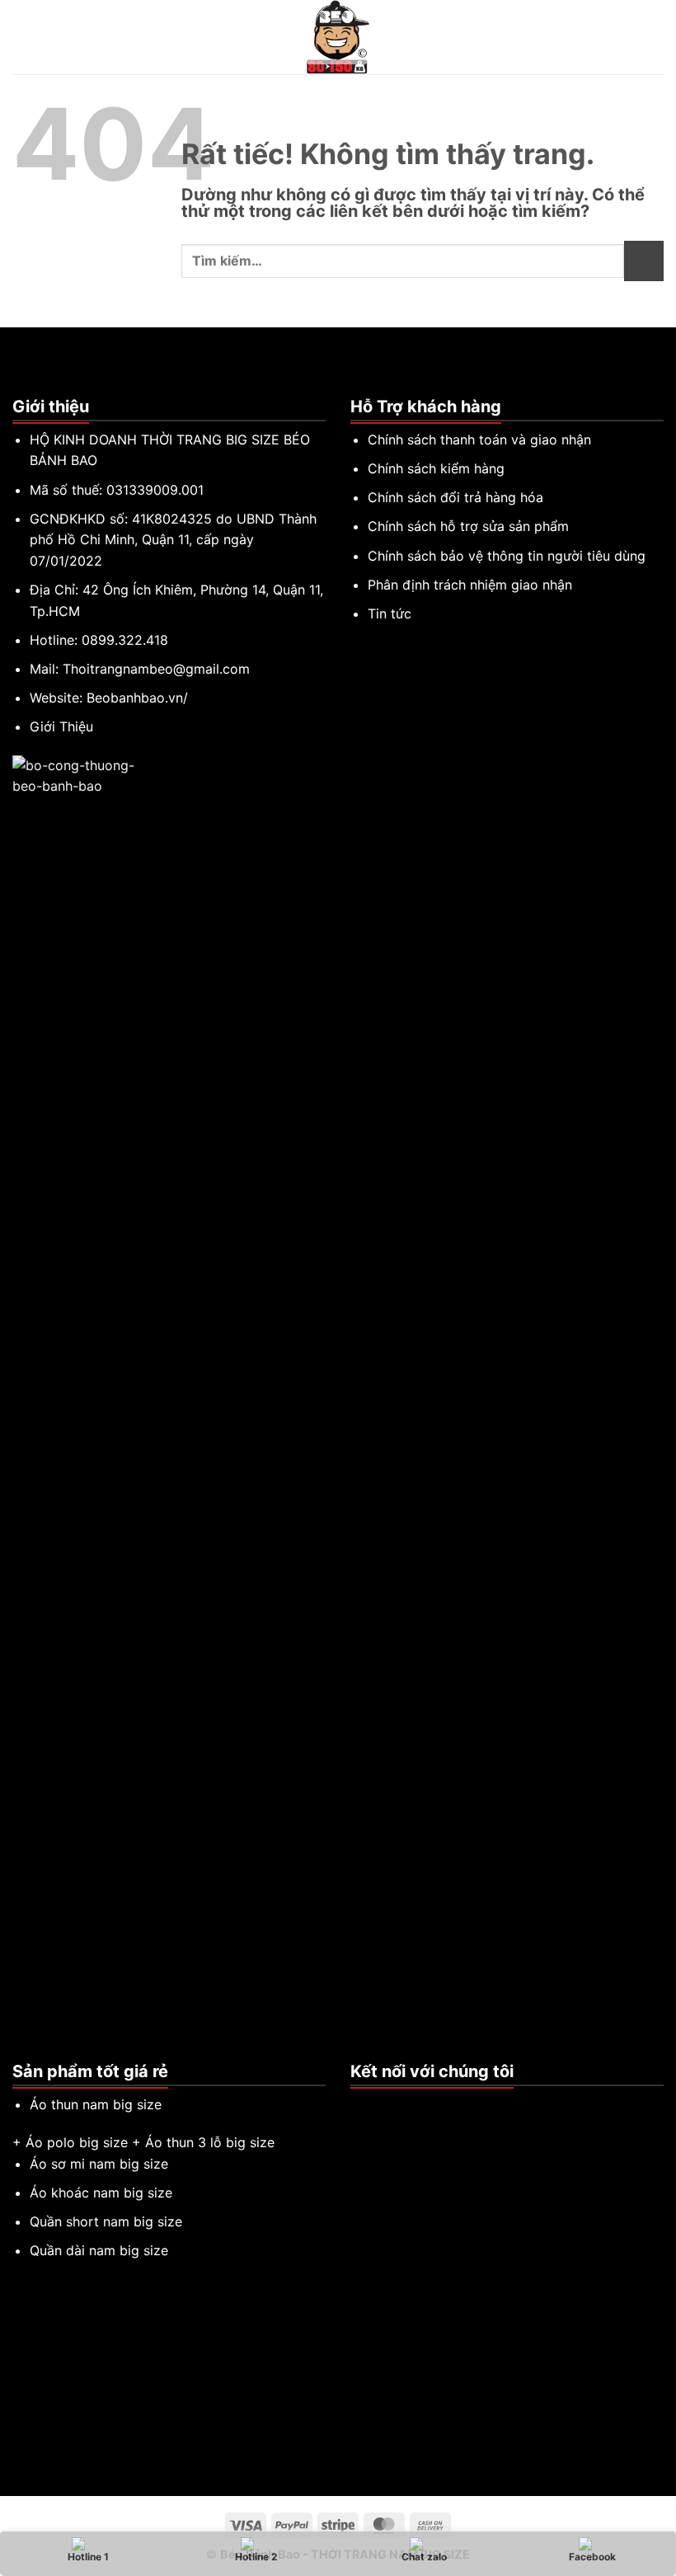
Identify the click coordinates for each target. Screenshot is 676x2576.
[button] (22, 37)
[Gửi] (644, 261)
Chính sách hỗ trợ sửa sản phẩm (468, 526)
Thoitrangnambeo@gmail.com (156, 669)
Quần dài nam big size (99, 2250)
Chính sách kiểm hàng (436, 468)
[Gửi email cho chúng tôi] (401, 2105)
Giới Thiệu (61, 726)
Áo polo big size (77, 2142)
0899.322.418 (125, 640)
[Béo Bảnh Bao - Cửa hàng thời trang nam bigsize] (338, 37)
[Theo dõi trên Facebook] (360, 2105)
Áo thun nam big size (96, 2104)
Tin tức (390, 613)
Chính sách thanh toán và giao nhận (479, 440)
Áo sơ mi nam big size (99, 2164)
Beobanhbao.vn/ (137, 698)
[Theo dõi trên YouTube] (420, 2105)
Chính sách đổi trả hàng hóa (455, 497)
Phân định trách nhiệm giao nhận (470, 585)
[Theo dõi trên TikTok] (381, 2105)
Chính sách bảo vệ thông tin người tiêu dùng (507, 556)
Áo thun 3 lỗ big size (210, 2142)
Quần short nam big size (106, 2221)
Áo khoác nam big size (101, 2193)
